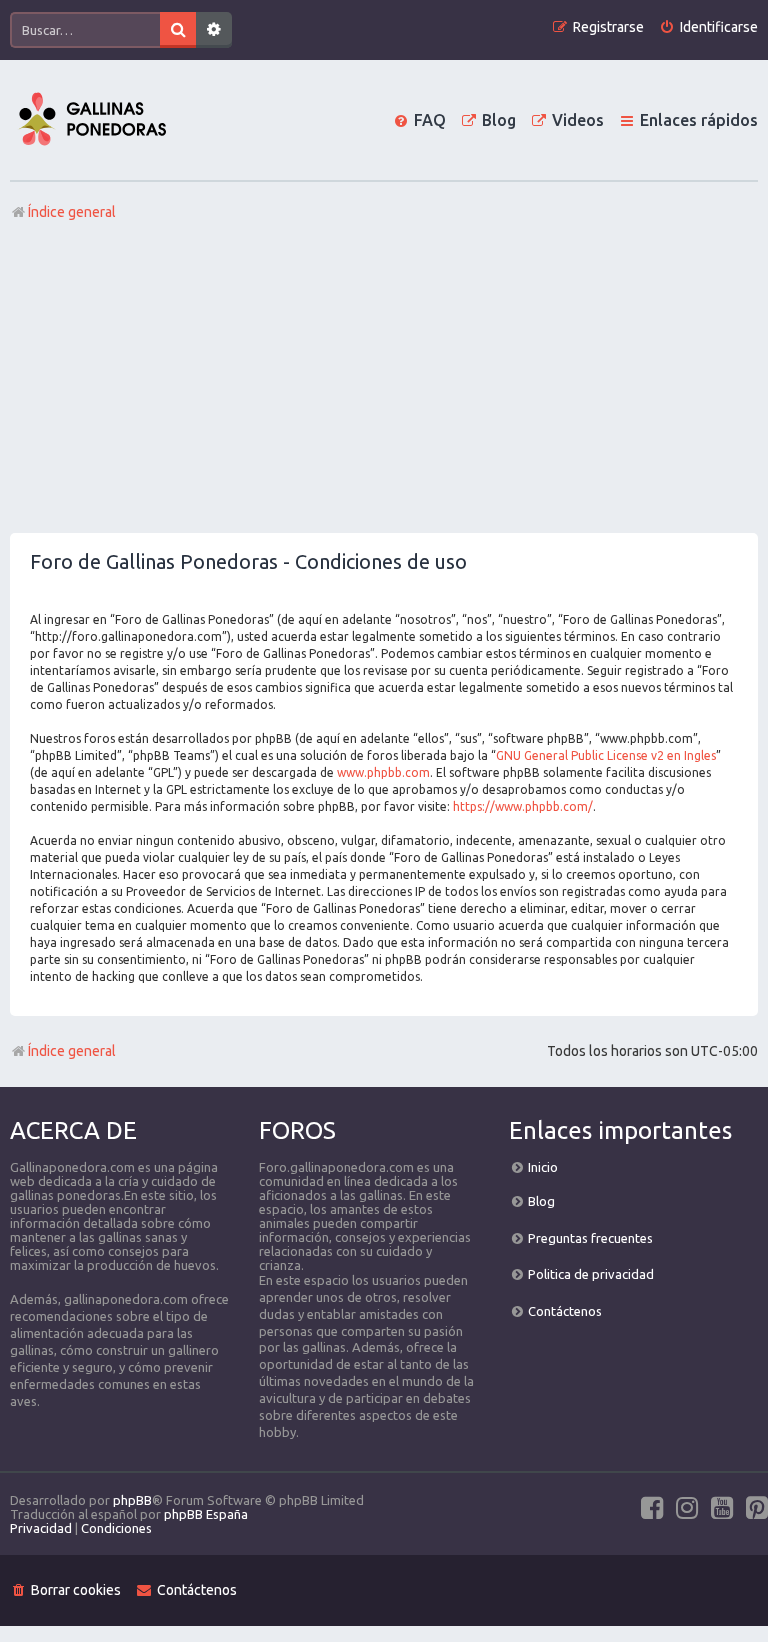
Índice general (72, 1051)
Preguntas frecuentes (590, 1238)
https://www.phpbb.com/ (523, 806)
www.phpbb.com (383, 772)
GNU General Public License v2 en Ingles (606, 755)
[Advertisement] (384, 383)
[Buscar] (178, 30)
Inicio (543, 1167)
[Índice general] (92, 120)
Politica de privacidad (591, 1274)
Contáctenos (565, 1311)
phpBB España (206, 1514)
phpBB (132, 1500)
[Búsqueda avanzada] (214, 30)
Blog (541, 1201)
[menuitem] (708, 27)
